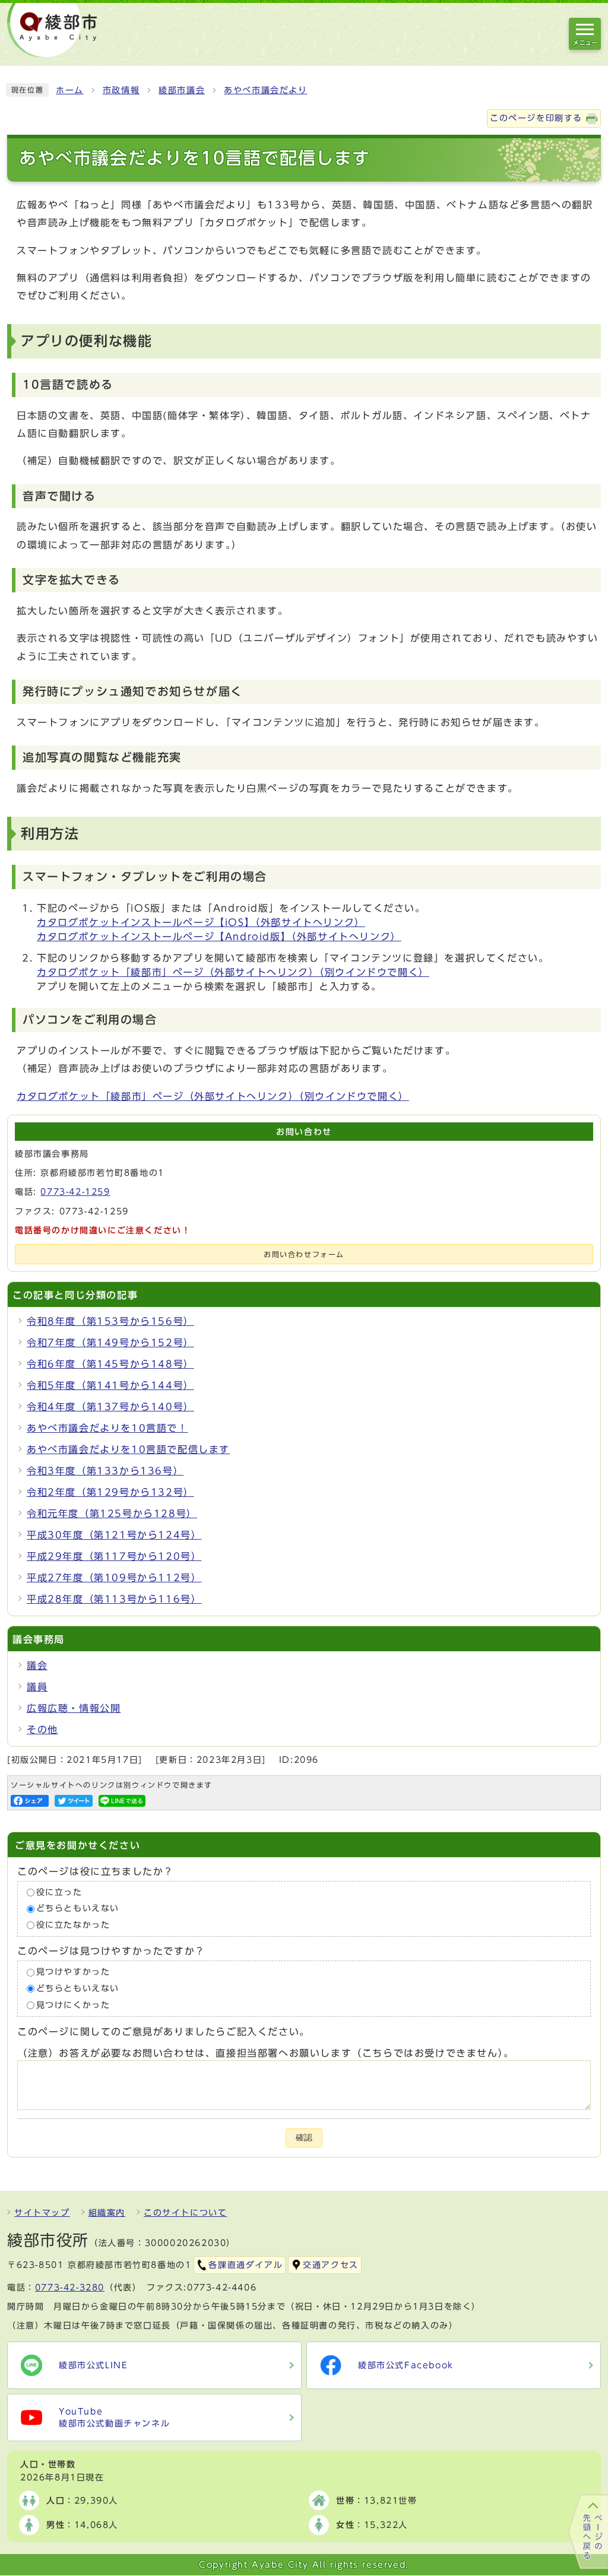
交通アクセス (331, 2265)
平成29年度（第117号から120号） (114, 1556)
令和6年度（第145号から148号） (110, 1364)
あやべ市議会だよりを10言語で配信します (128, 1449)
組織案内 (107, 2213)
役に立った (59, 1892)
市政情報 (121, 90)
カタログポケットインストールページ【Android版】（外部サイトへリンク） (219, 937)
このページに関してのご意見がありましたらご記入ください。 (164, 2032)
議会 (37, 1665)
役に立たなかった (73, 1925)
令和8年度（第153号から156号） (110, 1321)
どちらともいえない (78, 1909)
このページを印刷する (536, 118)
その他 (42, 1730)
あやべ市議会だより (265, 90)
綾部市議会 (182, 90)
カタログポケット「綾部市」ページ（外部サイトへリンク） (233, 972)
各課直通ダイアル (246, 2265)
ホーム (70, 90)
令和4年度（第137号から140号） (110, 1407)
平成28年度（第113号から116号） (114, 1599)
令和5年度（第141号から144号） (110, 1385)
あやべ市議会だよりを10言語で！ (107, 1428)
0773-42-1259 (75, 1192)
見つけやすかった (73, 1972)
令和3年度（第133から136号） (105, 1471)
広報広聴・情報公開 (74, 1708)
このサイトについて (185, 2213)
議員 (37, 1687)
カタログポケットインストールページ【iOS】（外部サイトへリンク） (201, 922)
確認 (304, 2138)
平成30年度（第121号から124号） (114, 1535)
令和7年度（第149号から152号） (110, 1343)
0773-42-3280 (70, 2288)
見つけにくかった (73, 2005)
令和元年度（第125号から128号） (112, 1514)
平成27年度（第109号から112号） (114, 1578)
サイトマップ (42, 2213)
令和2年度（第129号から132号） (110, 1492)
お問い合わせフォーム (304, 1254)
